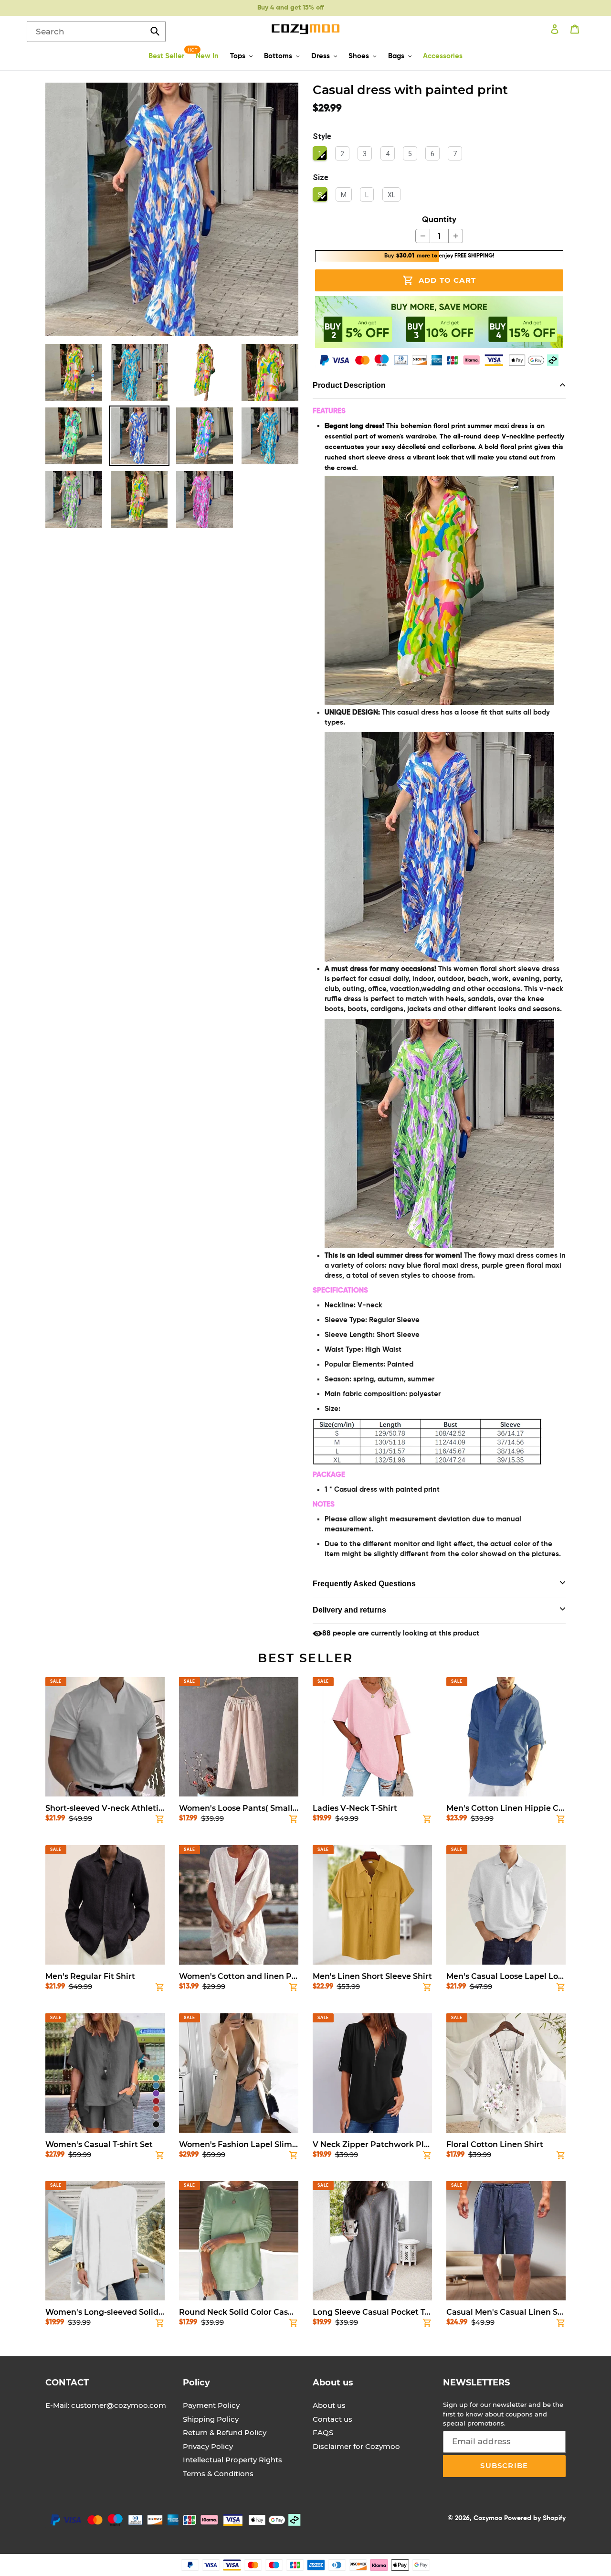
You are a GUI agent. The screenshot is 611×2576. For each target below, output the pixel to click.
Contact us (332, 2419)
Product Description (349, 385)
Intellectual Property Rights (232, 2460)
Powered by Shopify (535, 2518)
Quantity (439, 220)
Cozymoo (488, 2518)
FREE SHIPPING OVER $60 (290, 8)
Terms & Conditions (218, 2474)
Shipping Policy (211, 2419)
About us (329, 2405)
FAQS (323, 2432)
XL (391, 195)
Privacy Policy (208, 2446)
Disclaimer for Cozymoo (356, 2446)
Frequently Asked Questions (364, 1584)
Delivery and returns (349, 1610)
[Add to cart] (160, 1821)
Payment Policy (211, 2405)
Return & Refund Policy (225, 2432)
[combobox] (96, 32)
